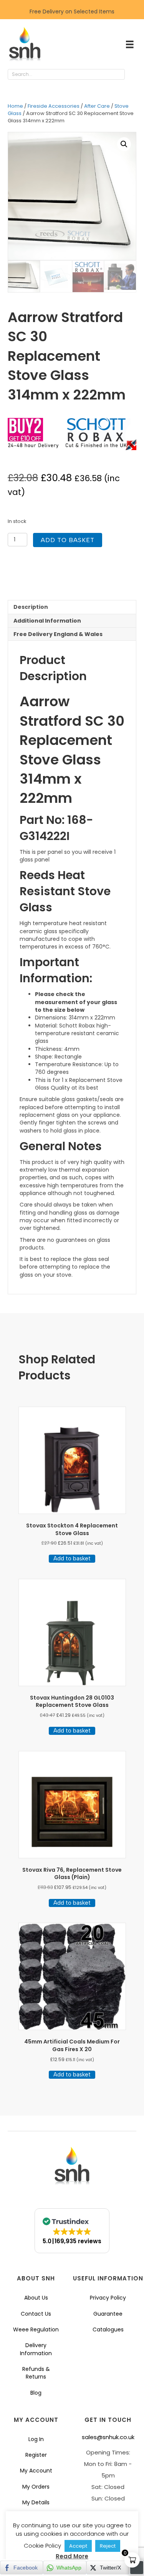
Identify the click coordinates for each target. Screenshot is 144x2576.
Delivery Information (36, 2349)
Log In (36, 2439)
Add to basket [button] (72, 1558)
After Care (97, 106)
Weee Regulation (36, 2329)
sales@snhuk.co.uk (108, 2437)
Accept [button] (78, 2546)
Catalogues (108, 2329)
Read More (72, 2556)
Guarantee (108, 2314)
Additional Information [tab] (47, 621)
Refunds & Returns (36, 2373)
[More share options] (137, 2568)
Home (15, 106)
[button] (132, 75)
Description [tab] (31, 607)
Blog (36, 2393)
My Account (36, 2471)
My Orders (36, 2487)
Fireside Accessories (54, 106)
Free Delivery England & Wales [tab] (58, 634)
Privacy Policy (108, 2298)
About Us (36, 2298)
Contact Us (36, 2314)
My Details (36, 2502)
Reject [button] (108, 2546)
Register (36, 2455)
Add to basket (68, 540)
